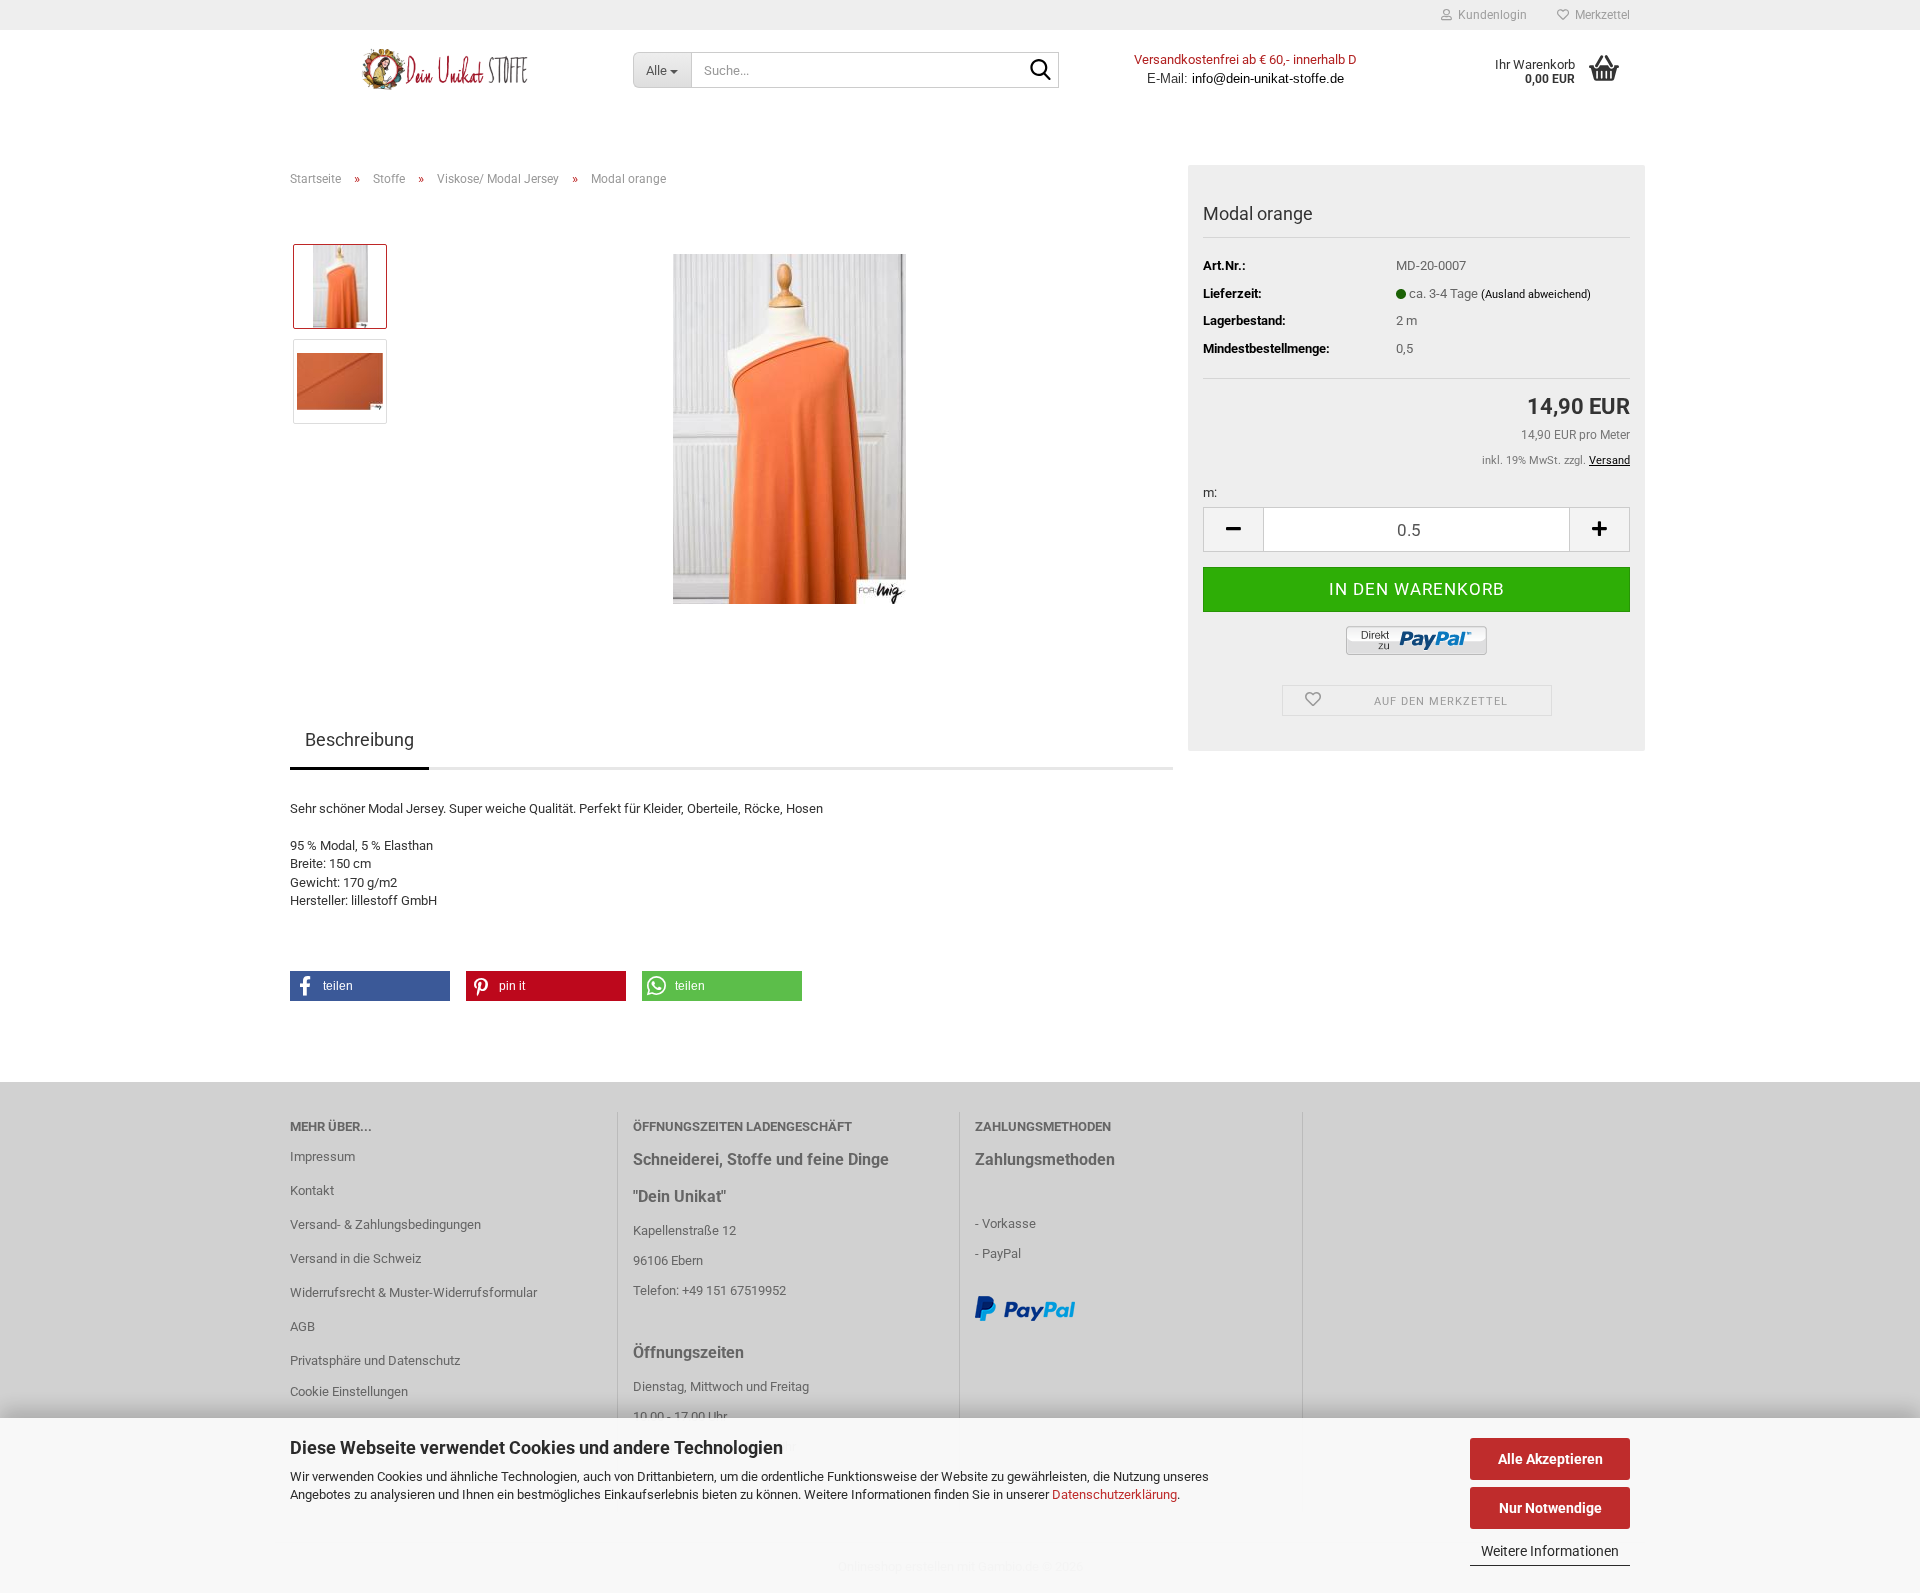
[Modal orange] (789, 427)
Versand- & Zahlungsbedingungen (385, 1224)
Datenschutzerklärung (1114, 1494)
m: (1210, 492)
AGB (302, 1326)
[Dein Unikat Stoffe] (446, 70)
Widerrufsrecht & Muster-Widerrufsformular (413, 1292)
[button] (1233, 529)
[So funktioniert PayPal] (1025, 1308)
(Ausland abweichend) (1536, 294)
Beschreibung (359, 739)
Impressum (322, 1156)
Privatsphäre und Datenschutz (375, 1360)
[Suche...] (1040, 71)
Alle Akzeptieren (1550, 1459)
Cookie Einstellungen (349, 1391)
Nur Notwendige (1550, 1508)
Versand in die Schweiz (355, 1258)
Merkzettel (1599, 15)
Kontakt (312, 1190)
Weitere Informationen (1550, 1551)
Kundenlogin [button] (1489, 15)
